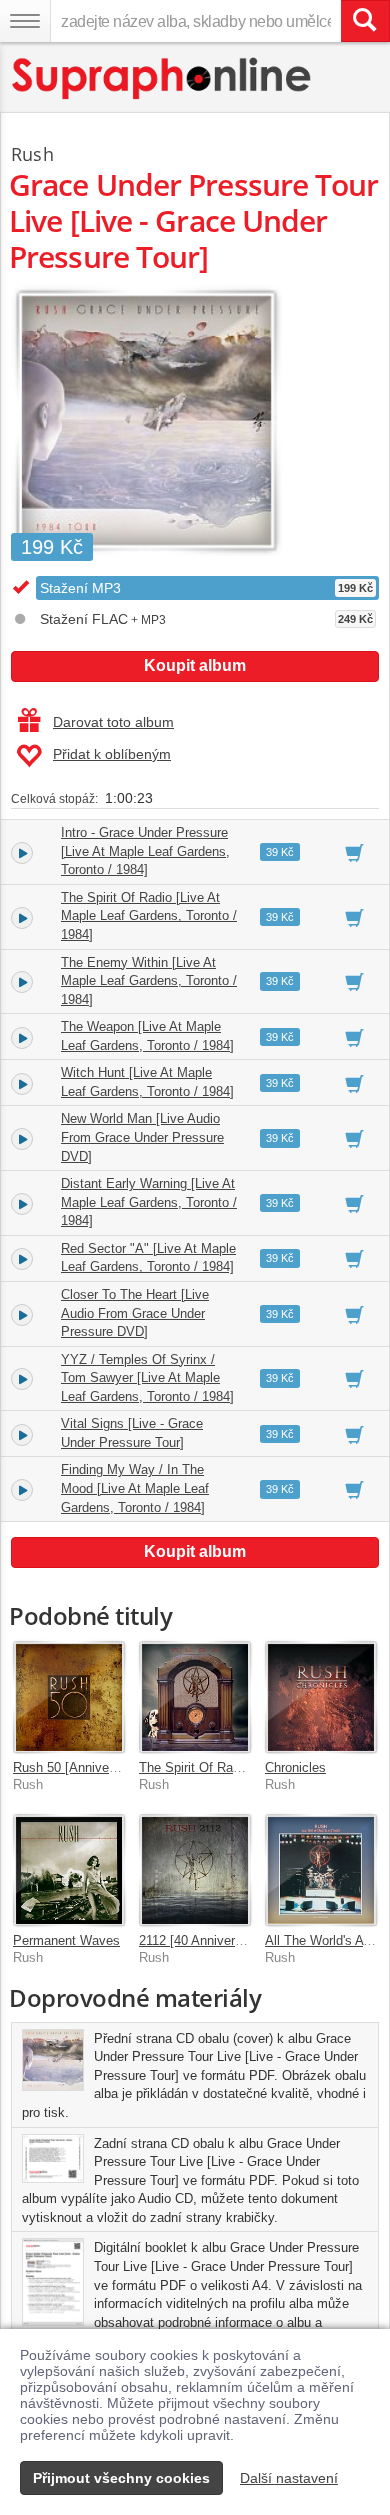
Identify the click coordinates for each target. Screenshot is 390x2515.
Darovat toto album (113, 722)
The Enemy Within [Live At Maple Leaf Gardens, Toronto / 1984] (149, 981)
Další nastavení (289, 2478)
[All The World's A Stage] (321, 1870)
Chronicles (295, 1767)
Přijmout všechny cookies (121, 2478)
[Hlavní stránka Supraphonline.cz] (162, 78)
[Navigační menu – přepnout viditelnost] (25, 21)
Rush (32, 154)
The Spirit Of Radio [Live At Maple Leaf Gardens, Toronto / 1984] (149, 916)
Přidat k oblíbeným (112, 754)
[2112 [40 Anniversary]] (195, 1870)
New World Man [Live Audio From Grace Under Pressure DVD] (142, 1137)
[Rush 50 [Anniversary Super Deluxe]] (69, 1697)
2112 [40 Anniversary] (201, 1940)
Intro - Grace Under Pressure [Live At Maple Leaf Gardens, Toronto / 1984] (145, 851)
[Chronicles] (321, 1697)
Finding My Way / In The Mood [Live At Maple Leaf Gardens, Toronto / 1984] (135, 1488)
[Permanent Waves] (69, 1870)
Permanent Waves (66, 1940)
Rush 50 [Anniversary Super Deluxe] (118, 1767)
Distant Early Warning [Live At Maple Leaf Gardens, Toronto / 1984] (149, 1202)
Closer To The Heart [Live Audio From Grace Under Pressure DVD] (135, 1313)
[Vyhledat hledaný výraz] (365, 21)
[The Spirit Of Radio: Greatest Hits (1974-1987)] (195, 1697)
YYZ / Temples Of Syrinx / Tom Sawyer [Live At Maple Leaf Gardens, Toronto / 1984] (147, 1378)
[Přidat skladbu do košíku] (354, 852)
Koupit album (195, 665)
